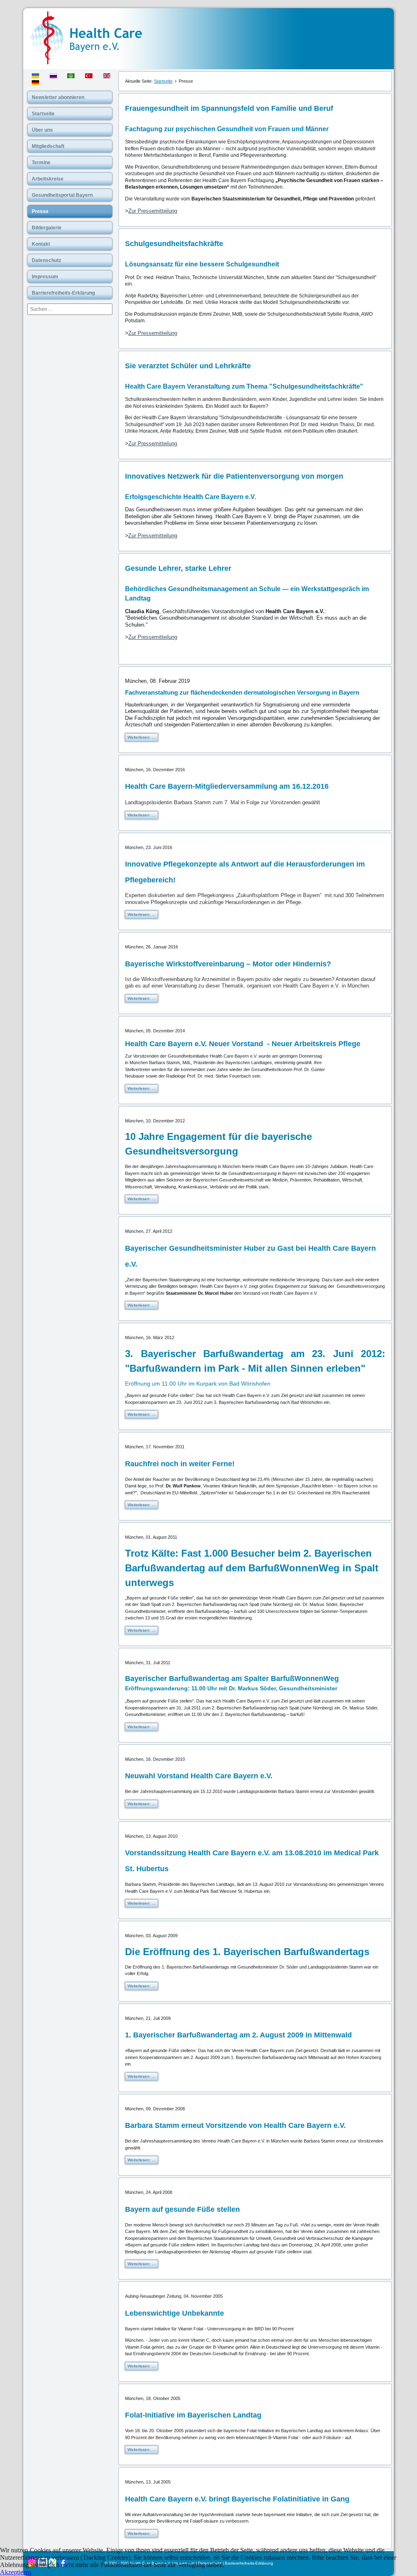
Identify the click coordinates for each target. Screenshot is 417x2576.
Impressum (45, 277)
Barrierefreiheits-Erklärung (63, 293)
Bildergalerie (47, 228)
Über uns (42, 130)
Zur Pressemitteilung (153, 211)
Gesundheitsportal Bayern (62, 195)
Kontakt (41, 244)
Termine (41, 163)
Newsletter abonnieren (58, 97)
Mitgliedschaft (48, 146)
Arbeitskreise (48, 179)
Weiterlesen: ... (142, 737)
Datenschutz (46, 260)
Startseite (43, 114)
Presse (40, 211)
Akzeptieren (16, 2572)
